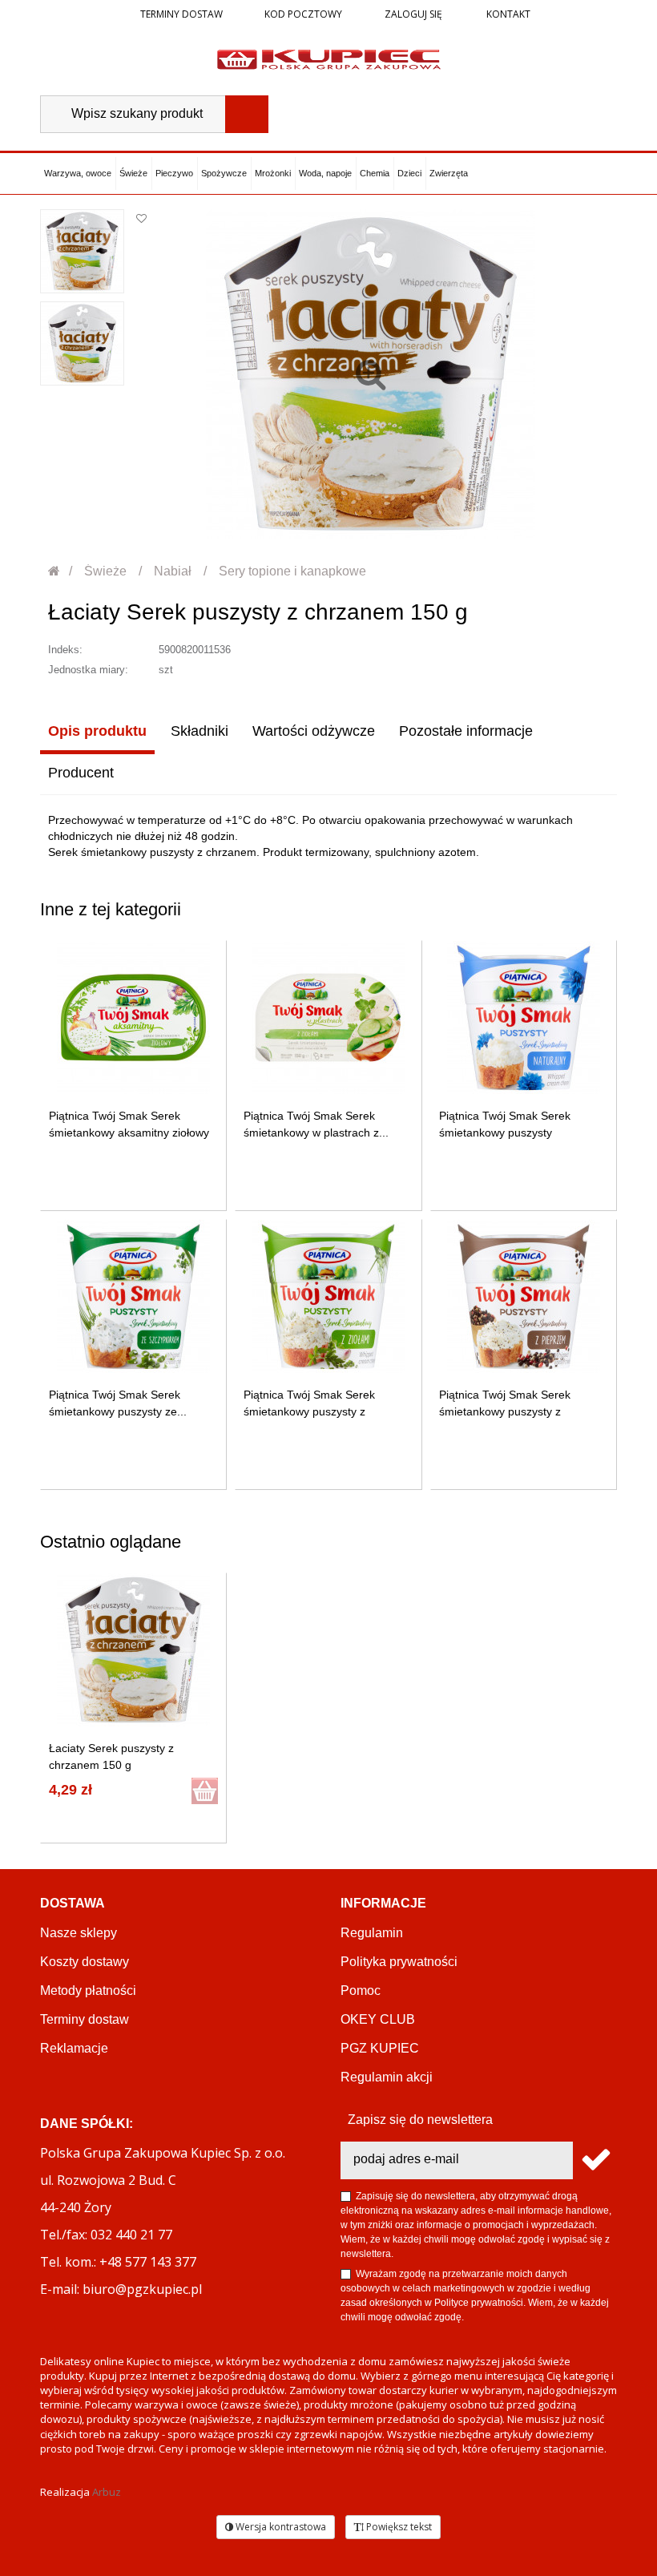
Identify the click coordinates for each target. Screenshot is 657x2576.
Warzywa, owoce (78, 173)
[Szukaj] (247, 114)
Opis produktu (97, 731)
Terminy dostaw (181, 14)
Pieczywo (174, 173)
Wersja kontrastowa (280, 2527)
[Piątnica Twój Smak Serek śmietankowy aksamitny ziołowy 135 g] (133, 1017)
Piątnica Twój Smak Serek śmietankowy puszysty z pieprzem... (505, 1411)
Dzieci (409, 173)
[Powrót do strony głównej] (55, 571)
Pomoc (361, 1991)
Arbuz (107, 2492)
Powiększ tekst (398, 2527)
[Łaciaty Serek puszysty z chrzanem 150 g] (82, 251)
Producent (81, 773)
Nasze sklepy (79, 1933)
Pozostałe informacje (466, 731)
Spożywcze (224, 173)
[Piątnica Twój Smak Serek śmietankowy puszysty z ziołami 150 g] (328, 1296)
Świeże (133, 173)
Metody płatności (88, 1991)
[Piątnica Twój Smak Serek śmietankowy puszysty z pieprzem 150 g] (524, 1296)
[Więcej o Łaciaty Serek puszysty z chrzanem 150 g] (133, 1650)
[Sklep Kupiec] (329, 59)
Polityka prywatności (399, 1962)
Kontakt (507, 14)
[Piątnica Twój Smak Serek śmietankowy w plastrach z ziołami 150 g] (328, 1017)
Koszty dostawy (85, 1962)
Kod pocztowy (303, 14)
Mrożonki (273, 173)
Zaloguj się (412, 14)
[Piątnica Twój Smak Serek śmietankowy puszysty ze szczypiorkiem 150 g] (133, 1296)
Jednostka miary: (88, 670)
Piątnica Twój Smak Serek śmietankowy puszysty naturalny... (505, 1133)
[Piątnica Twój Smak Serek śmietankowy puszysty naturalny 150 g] (524, 1017)
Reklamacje (74, 2048)
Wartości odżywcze (314, 731)
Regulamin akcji (387, 2077)
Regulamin (372, 1933)
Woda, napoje (325, 173)
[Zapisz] (595, 2160)
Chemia (375, 173)
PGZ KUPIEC (380, 2048)
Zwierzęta (449, 173)
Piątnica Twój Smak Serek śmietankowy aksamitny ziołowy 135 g (129, 1133)
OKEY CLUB (378, 2019)
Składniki (200, 731)
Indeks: (65, 650)
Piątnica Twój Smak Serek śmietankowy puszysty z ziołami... (309, 1411)
